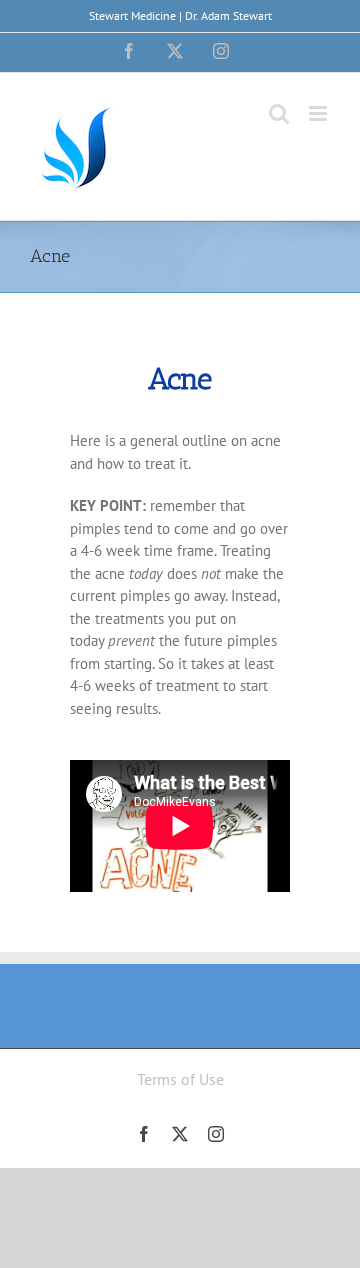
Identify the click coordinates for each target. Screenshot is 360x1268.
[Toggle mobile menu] (319, 113)
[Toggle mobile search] (279, 113)
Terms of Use (180, 1079)
